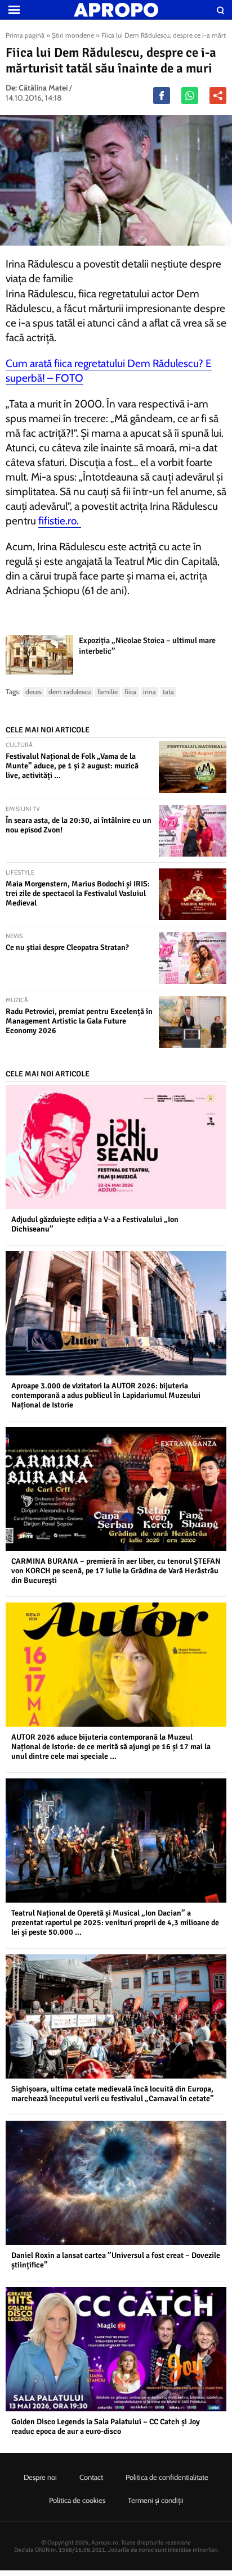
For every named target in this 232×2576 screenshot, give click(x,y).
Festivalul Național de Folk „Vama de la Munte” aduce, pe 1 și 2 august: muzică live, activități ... (72, 766)
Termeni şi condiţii (156, 2500)
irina (150, 692)
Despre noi (40, 2477)
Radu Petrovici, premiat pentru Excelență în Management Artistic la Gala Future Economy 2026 (79, 1021)
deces (34, 692)
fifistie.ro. (60, 521)
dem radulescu (70, 692)
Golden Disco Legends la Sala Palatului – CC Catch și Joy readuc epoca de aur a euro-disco (106, 2426)
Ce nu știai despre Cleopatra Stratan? (67, 947)
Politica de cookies (77, 2500)
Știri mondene (73, 35)
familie (108, 692)
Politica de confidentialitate (167, 2477)
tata (168, 692)
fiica (130, 692)
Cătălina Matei (43, 88)
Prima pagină (25, 35)
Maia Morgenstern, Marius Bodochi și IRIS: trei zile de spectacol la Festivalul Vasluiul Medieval (78, 893)
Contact (91, 2477)
